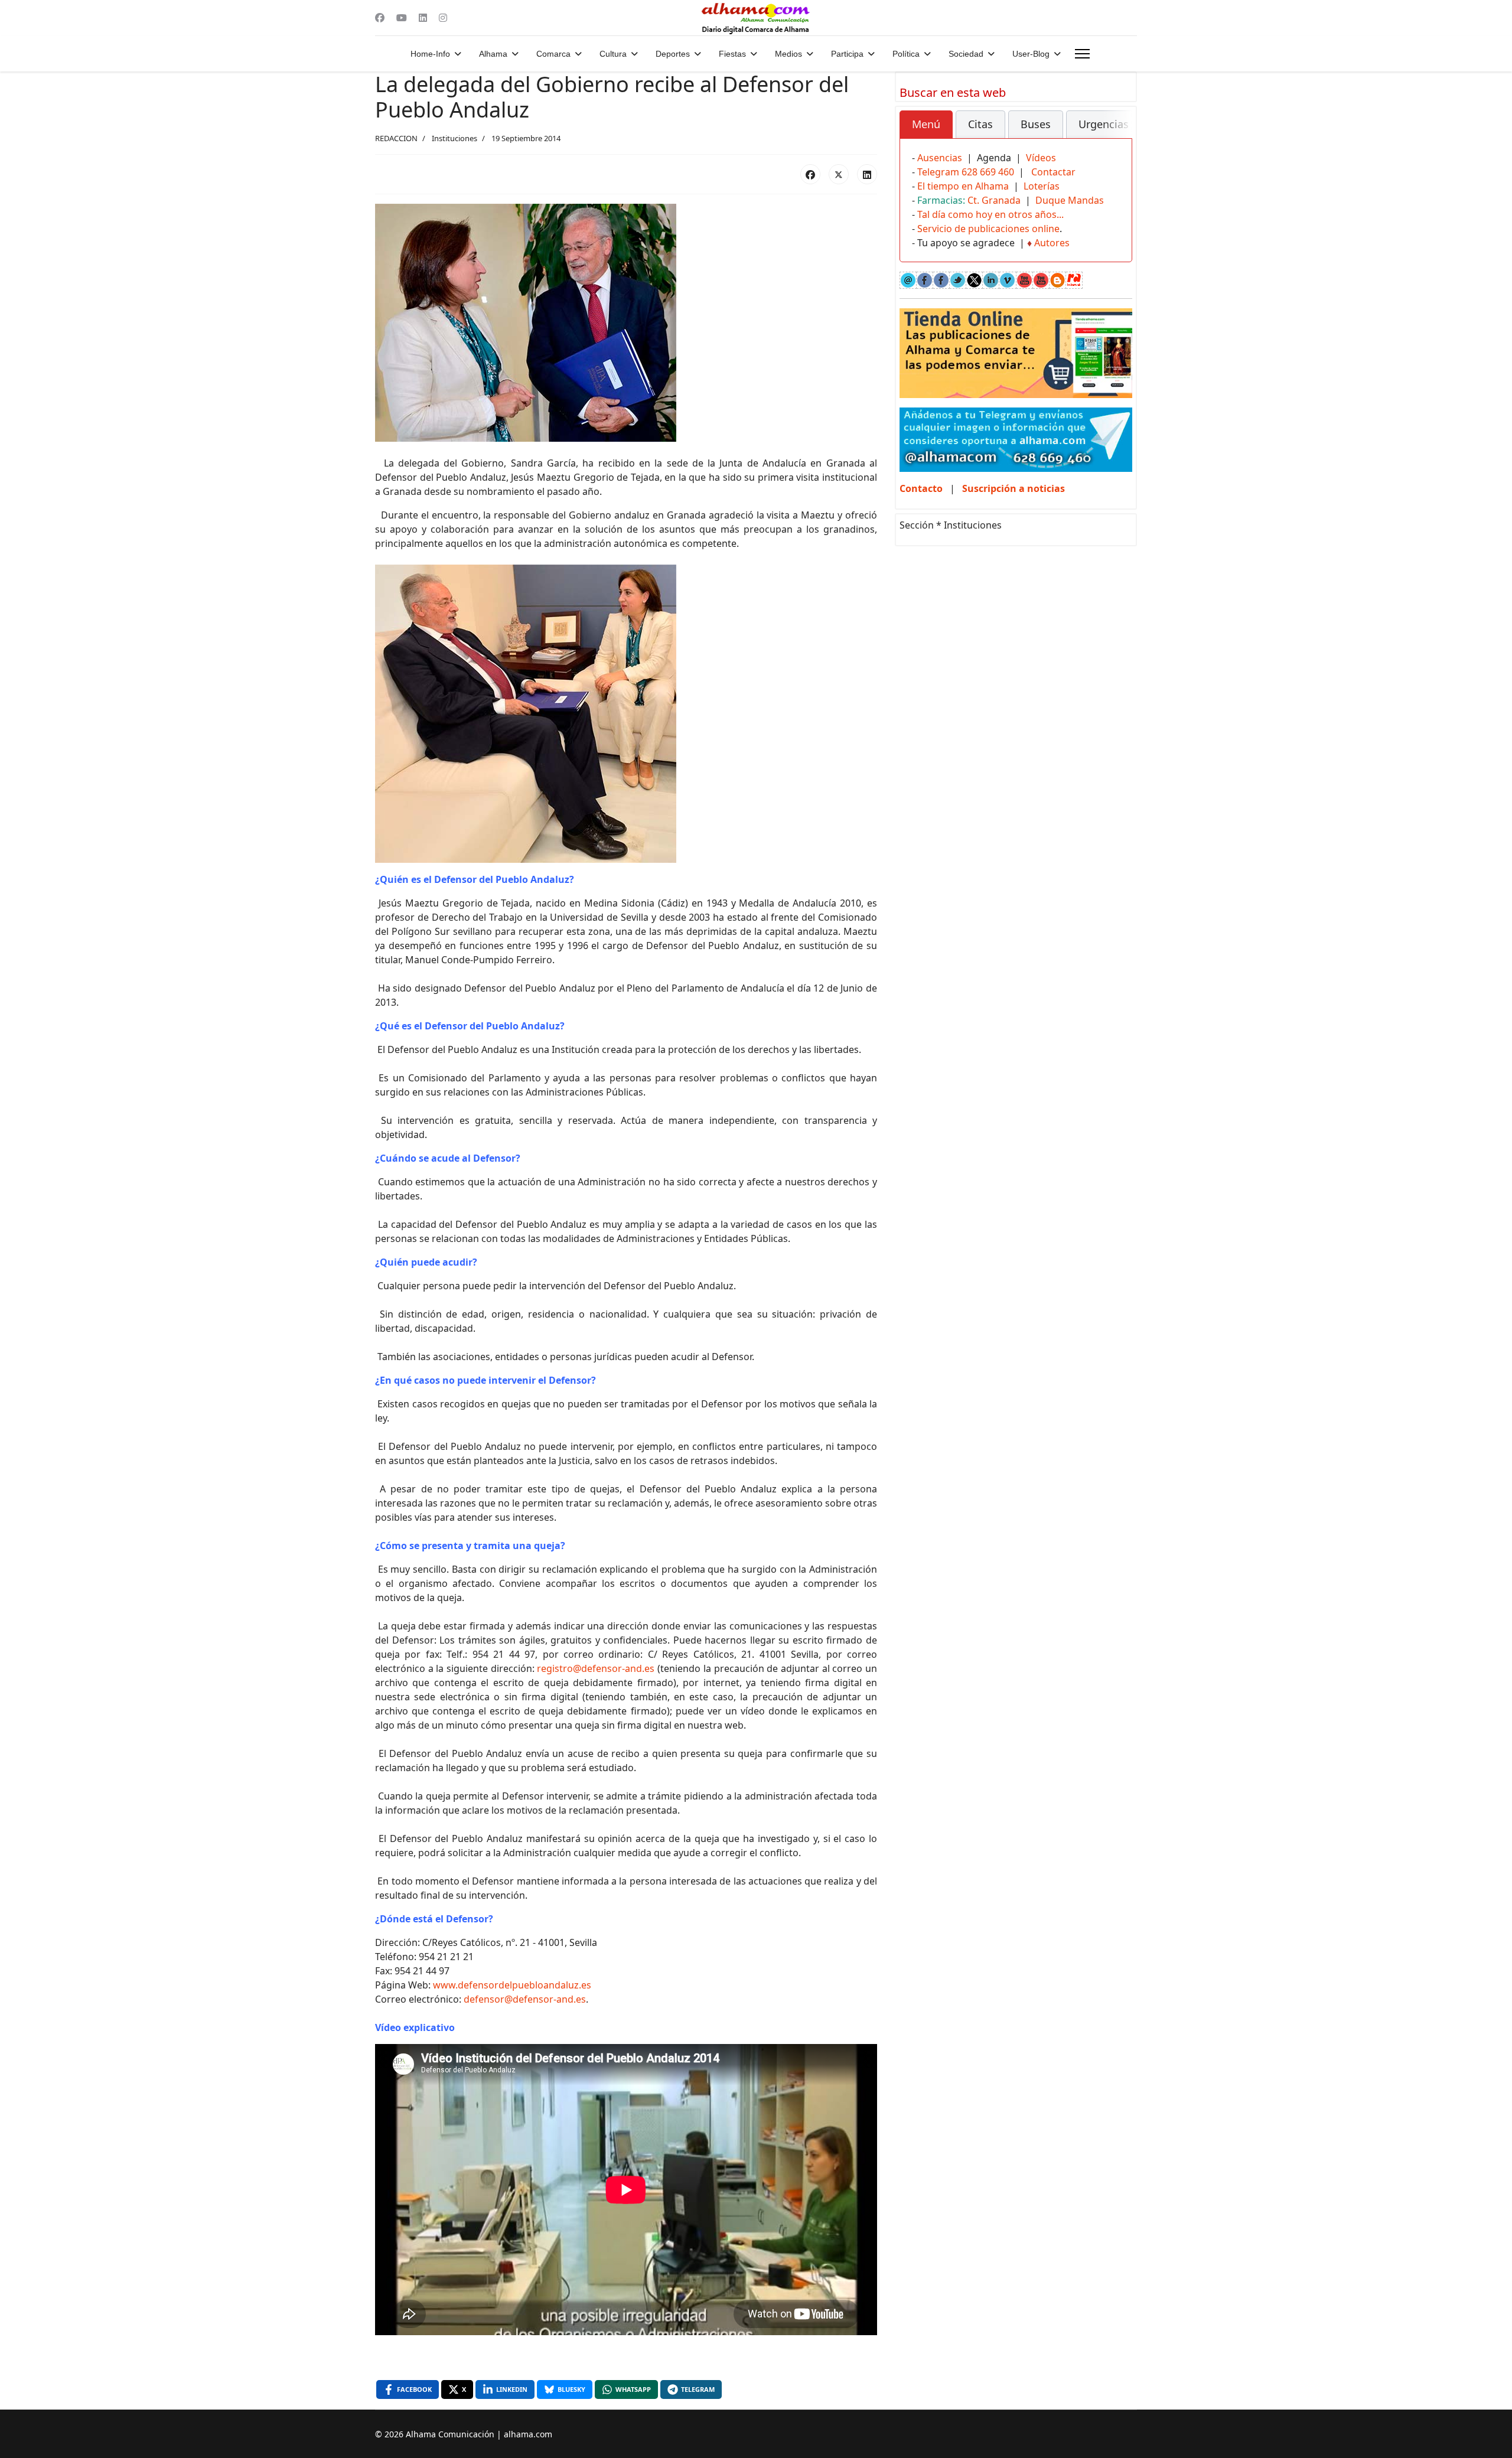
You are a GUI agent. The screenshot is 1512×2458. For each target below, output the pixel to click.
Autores (1052, 243)
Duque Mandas (1070, 200)
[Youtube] (402, 18)
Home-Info (430, 54)
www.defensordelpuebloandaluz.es (512, 1985)
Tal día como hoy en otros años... (990, 214)
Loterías (1042, 186)
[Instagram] (443, 18)
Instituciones (454, 138)
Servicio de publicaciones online (988, 229)
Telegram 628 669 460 (966, 172)
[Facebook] (380, 18)
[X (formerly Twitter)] (839, 174)
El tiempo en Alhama (963, 186)
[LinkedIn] (867, 174)
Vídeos (1041, 158)
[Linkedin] (423, 18)
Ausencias (940, 158)
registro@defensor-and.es (596, 1668)
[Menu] (1082, 54)
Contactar (1053, 172)
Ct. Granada (994, 200)
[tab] (926, 125)
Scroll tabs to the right (1119, 133)
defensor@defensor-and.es (525, 1999)
